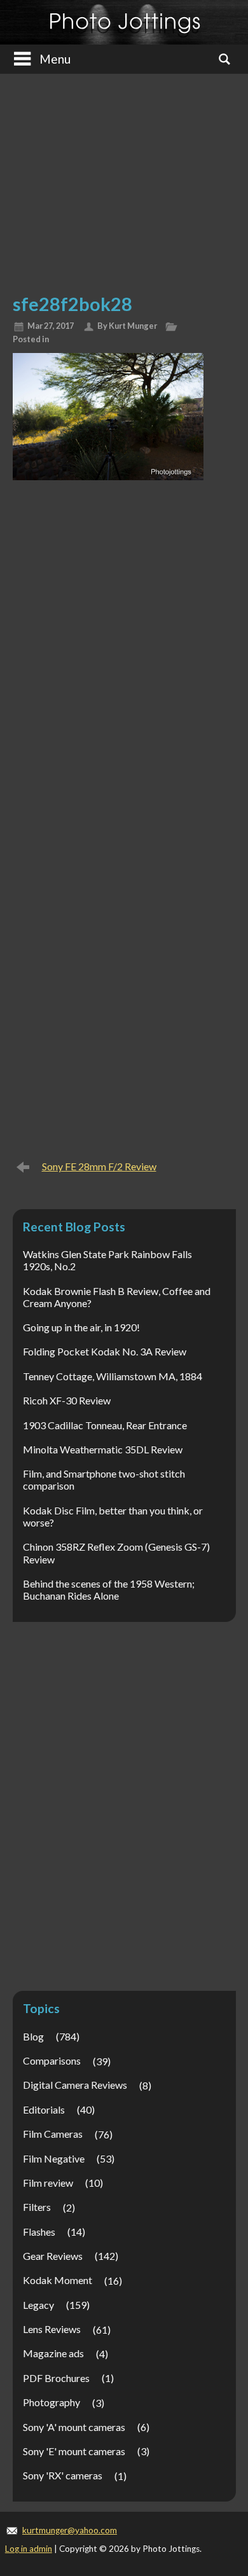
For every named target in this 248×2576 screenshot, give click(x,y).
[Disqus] (124, 653)
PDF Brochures (56, 2378)
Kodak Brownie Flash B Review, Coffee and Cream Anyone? (117, 1297)
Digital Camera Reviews (75, 2085)
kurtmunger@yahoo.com (70, 2530)
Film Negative (54, 2158)
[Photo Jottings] (124, 22)
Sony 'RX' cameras (63, 2475)
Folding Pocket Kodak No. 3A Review (105, 1351)
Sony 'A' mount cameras (74, 2427)
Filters (37, 2207)
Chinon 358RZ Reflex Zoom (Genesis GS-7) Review (116, 1553)
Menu (55, 59)
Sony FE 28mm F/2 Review (99, 1166)
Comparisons (52, 2060)
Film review (48, 2183)
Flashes (39, 2232)
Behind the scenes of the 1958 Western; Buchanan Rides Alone (109, 1589)
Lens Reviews (52, 2329)
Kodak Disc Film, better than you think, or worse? (113, 1516)
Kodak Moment (58, 2280)
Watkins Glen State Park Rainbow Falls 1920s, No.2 (107, 1260)
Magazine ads (53, 2353)
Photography (52, 2402)
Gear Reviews (53, 2256)
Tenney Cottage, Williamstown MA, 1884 (113, 1376)
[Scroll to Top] (219, 2431)
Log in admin (29, 2549)
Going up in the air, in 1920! (81, 1327)
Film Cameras (53, 2134)
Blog (33, 2036)
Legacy (38, 2305)
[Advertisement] (124, 179)
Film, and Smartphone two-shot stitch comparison (104, 1479)
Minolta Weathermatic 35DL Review (103, 1449)
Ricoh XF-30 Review (67, 1400)
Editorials (44, 2109)
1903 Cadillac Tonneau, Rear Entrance (105, 1425)
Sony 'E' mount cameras (74, 2451)
